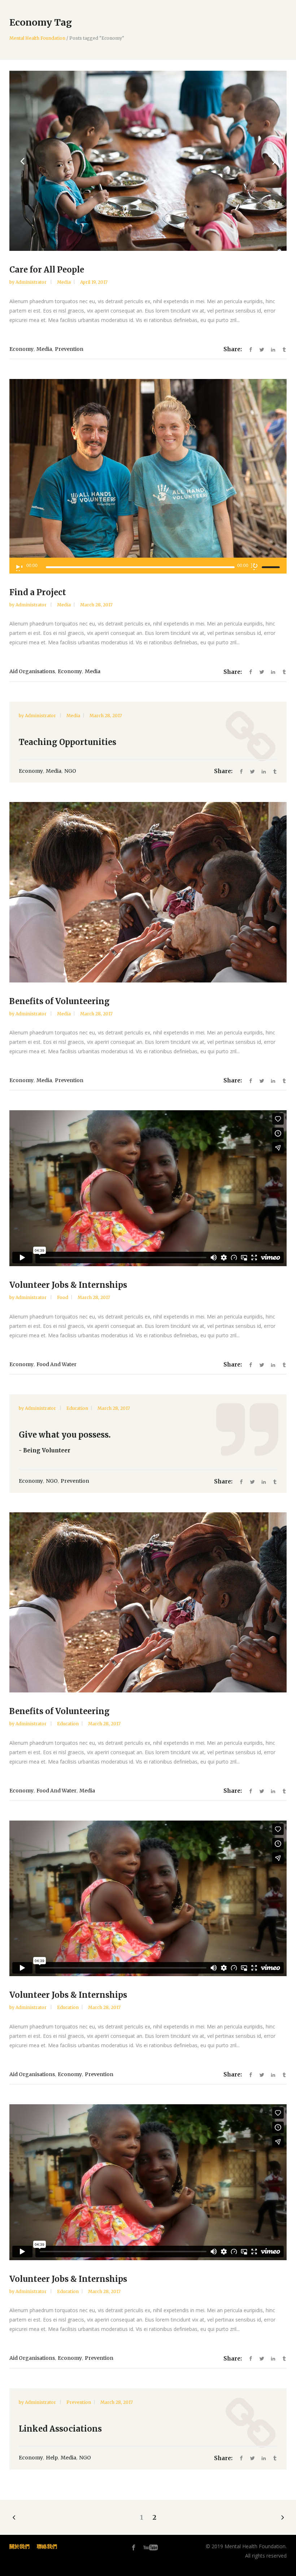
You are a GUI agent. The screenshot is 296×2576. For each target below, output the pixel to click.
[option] (148, 161)
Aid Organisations (32, 672)
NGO (70, 771)
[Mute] (254, 567)
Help (52, 2458)
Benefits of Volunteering (60, 1002)
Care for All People (47, 270)
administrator (32, 282)
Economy (21, 349)
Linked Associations (60, 2429)
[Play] (19, 568)
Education (77, 1409)
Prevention (69, 349)
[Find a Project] (148, 470)
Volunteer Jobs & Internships (68, 1285)
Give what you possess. (65, 1435)
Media (64, 282)
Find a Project (38, 593)
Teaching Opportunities (68, 742)
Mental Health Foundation (37, 38)
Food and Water (56, 1365)
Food (63, 1298)
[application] (148, 566)
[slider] (272, 567)
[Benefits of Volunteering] (148, 892)
